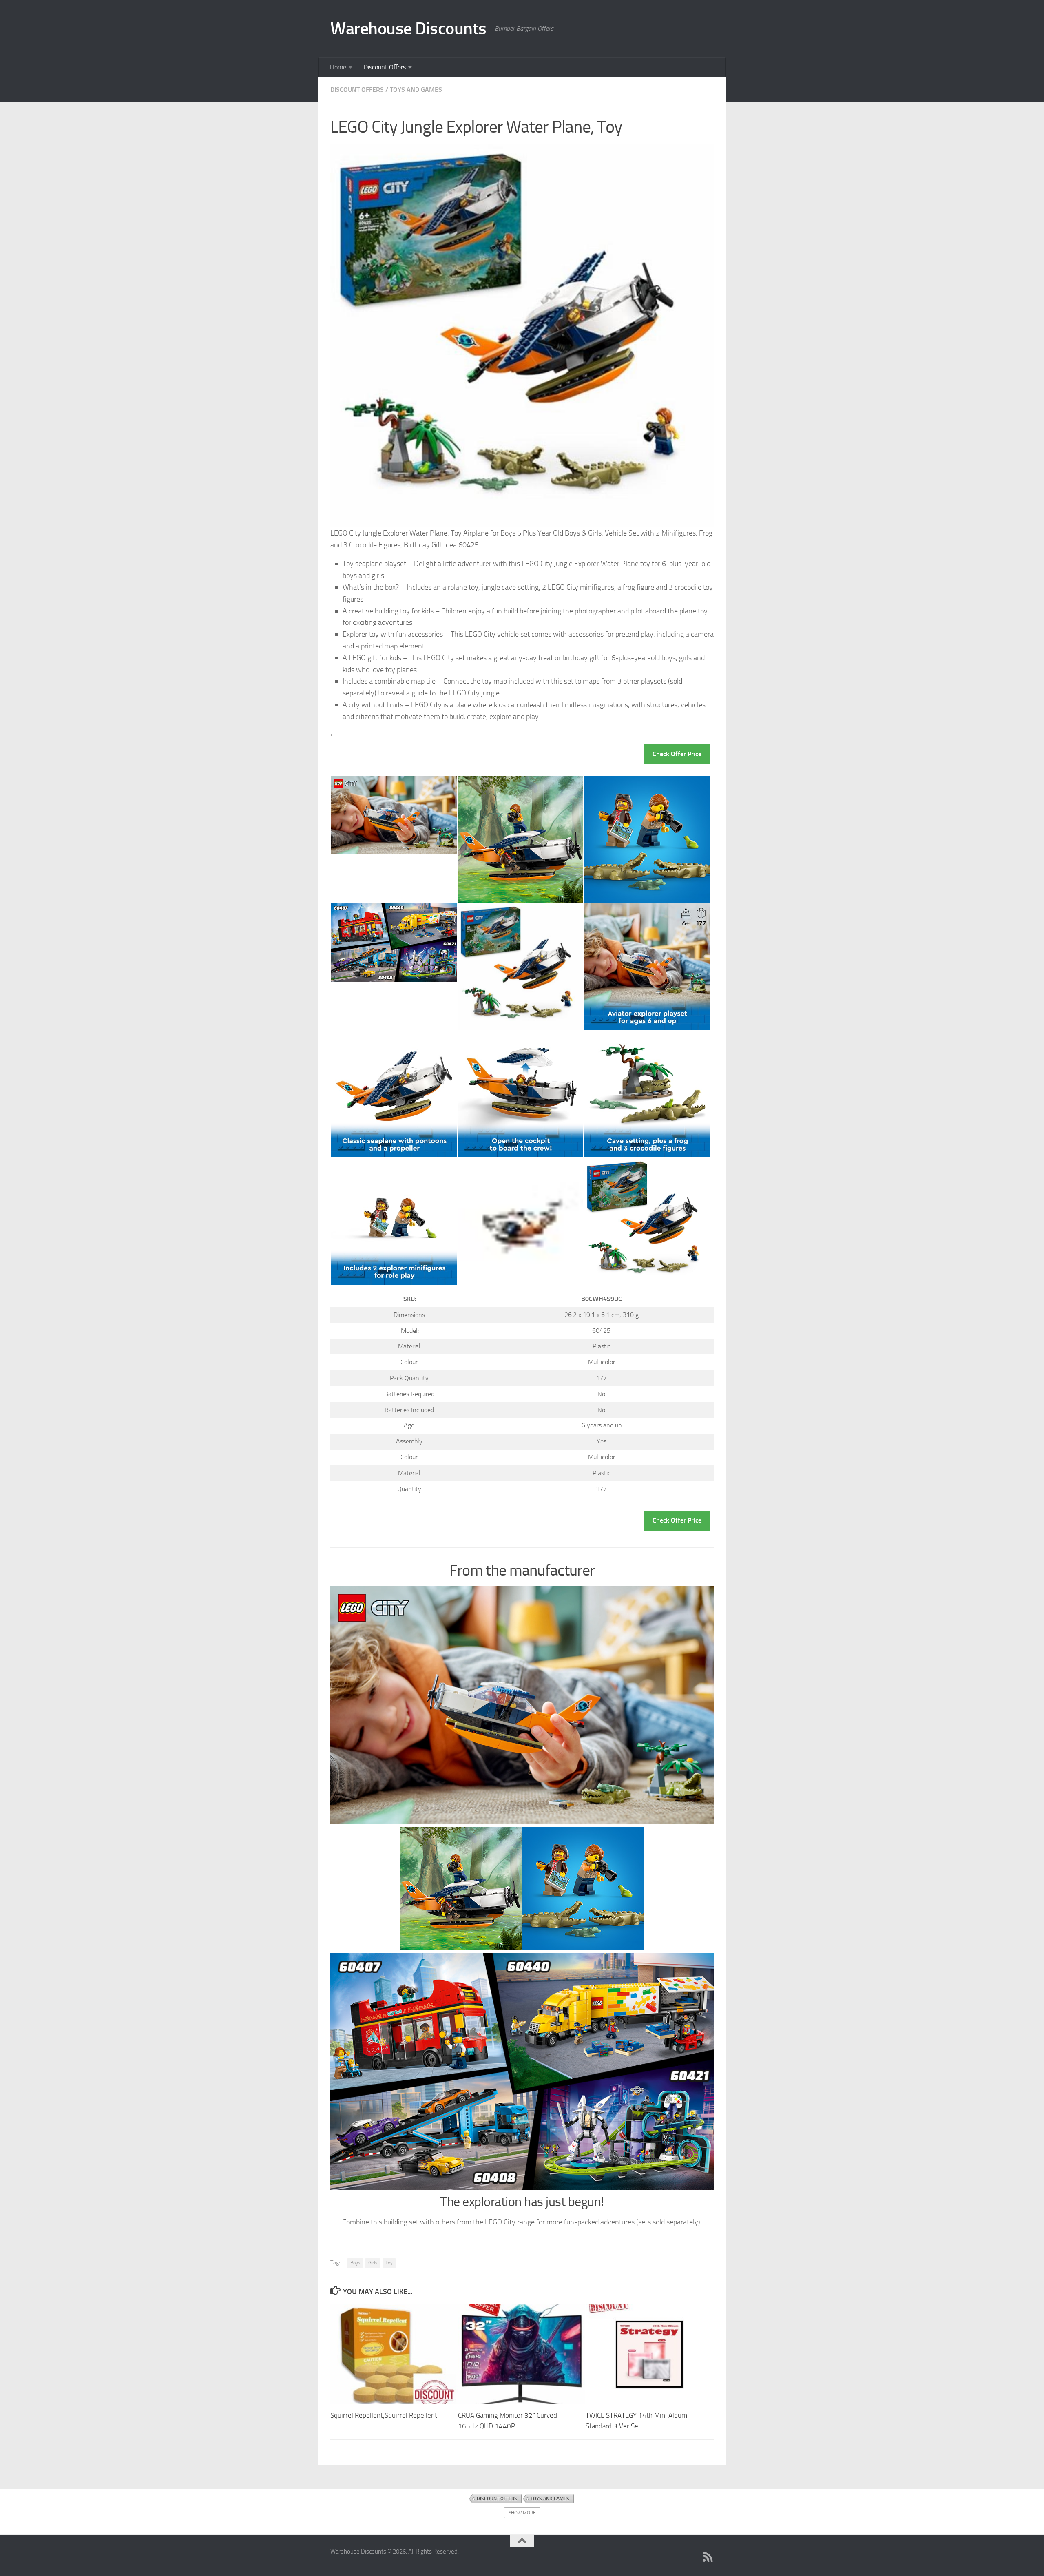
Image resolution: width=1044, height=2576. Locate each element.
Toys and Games (416, 90)
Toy (389, 2263)
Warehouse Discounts (408, 29)
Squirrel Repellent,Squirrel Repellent (384, 2415)
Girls (373, 2263)
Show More (522, 2513)
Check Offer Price (677, 754)
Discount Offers (385, 67)
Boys (355, 2263)
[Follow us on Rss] (708, 2557)
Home (338, 67)
